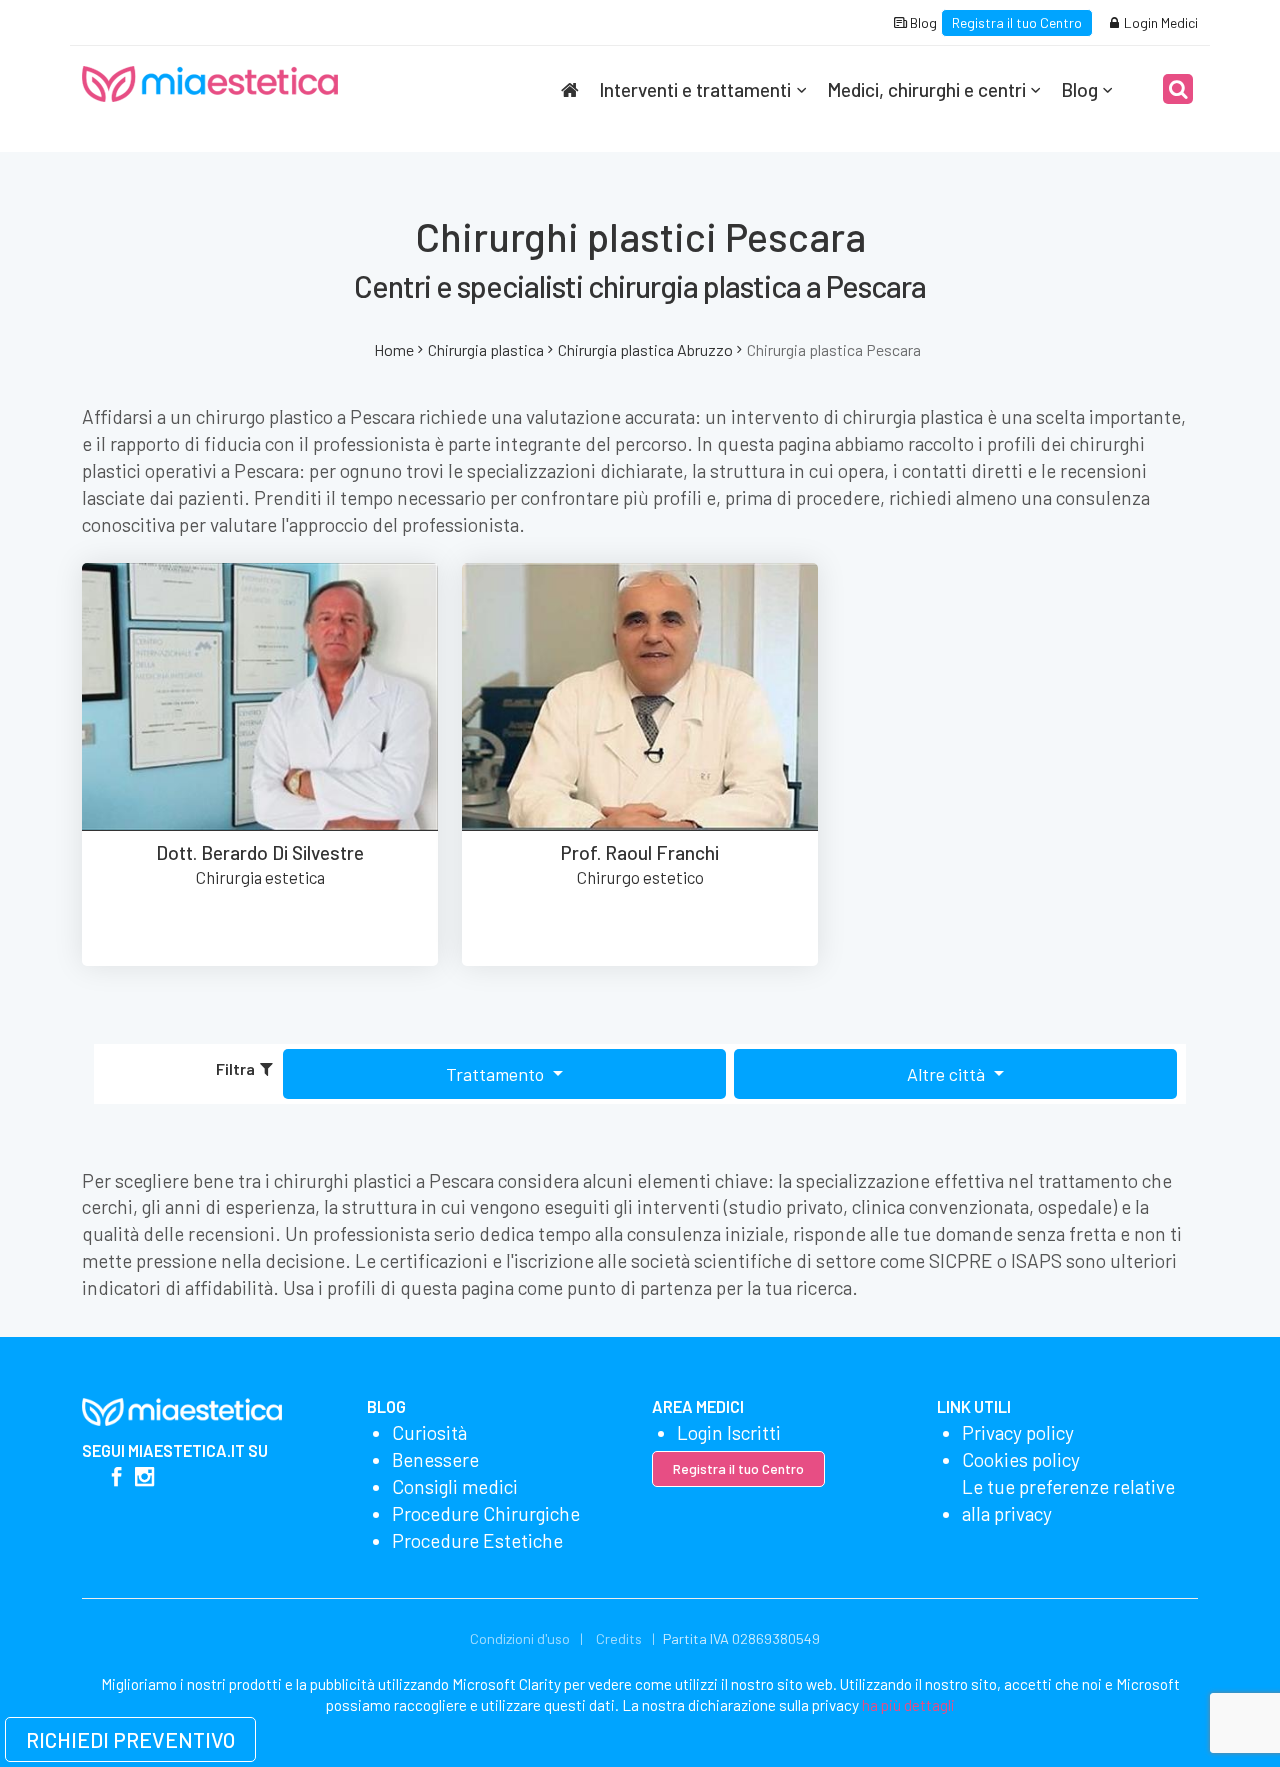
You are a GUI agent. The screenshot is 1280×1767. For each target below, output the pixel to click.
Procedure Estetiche (477, 1540)
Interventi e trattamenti (695, 89)
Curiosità (429, 1432)
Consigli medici (455, 1486)
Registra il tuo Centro (1017, 22)
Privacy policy (1018, 1432)
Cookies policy (1021, 1459)
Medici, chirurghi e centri (926, 89)
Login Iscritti (729, 1432)
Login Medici (1159, 22)
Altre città (948, 1074)
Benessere (435, 1459)
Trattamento (497, 1074)
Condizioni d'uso (520, 1638)
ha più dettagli (908, 1705)
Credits (619, 1638)
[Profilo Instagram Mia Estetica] (144, 1478)
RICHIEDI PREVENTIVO (130, 1739)
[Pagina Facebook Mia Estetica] (116, 1478)
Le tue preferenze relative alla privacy (1068, 1500)
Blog (922, 22)
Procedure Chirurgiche (486, 1513)
